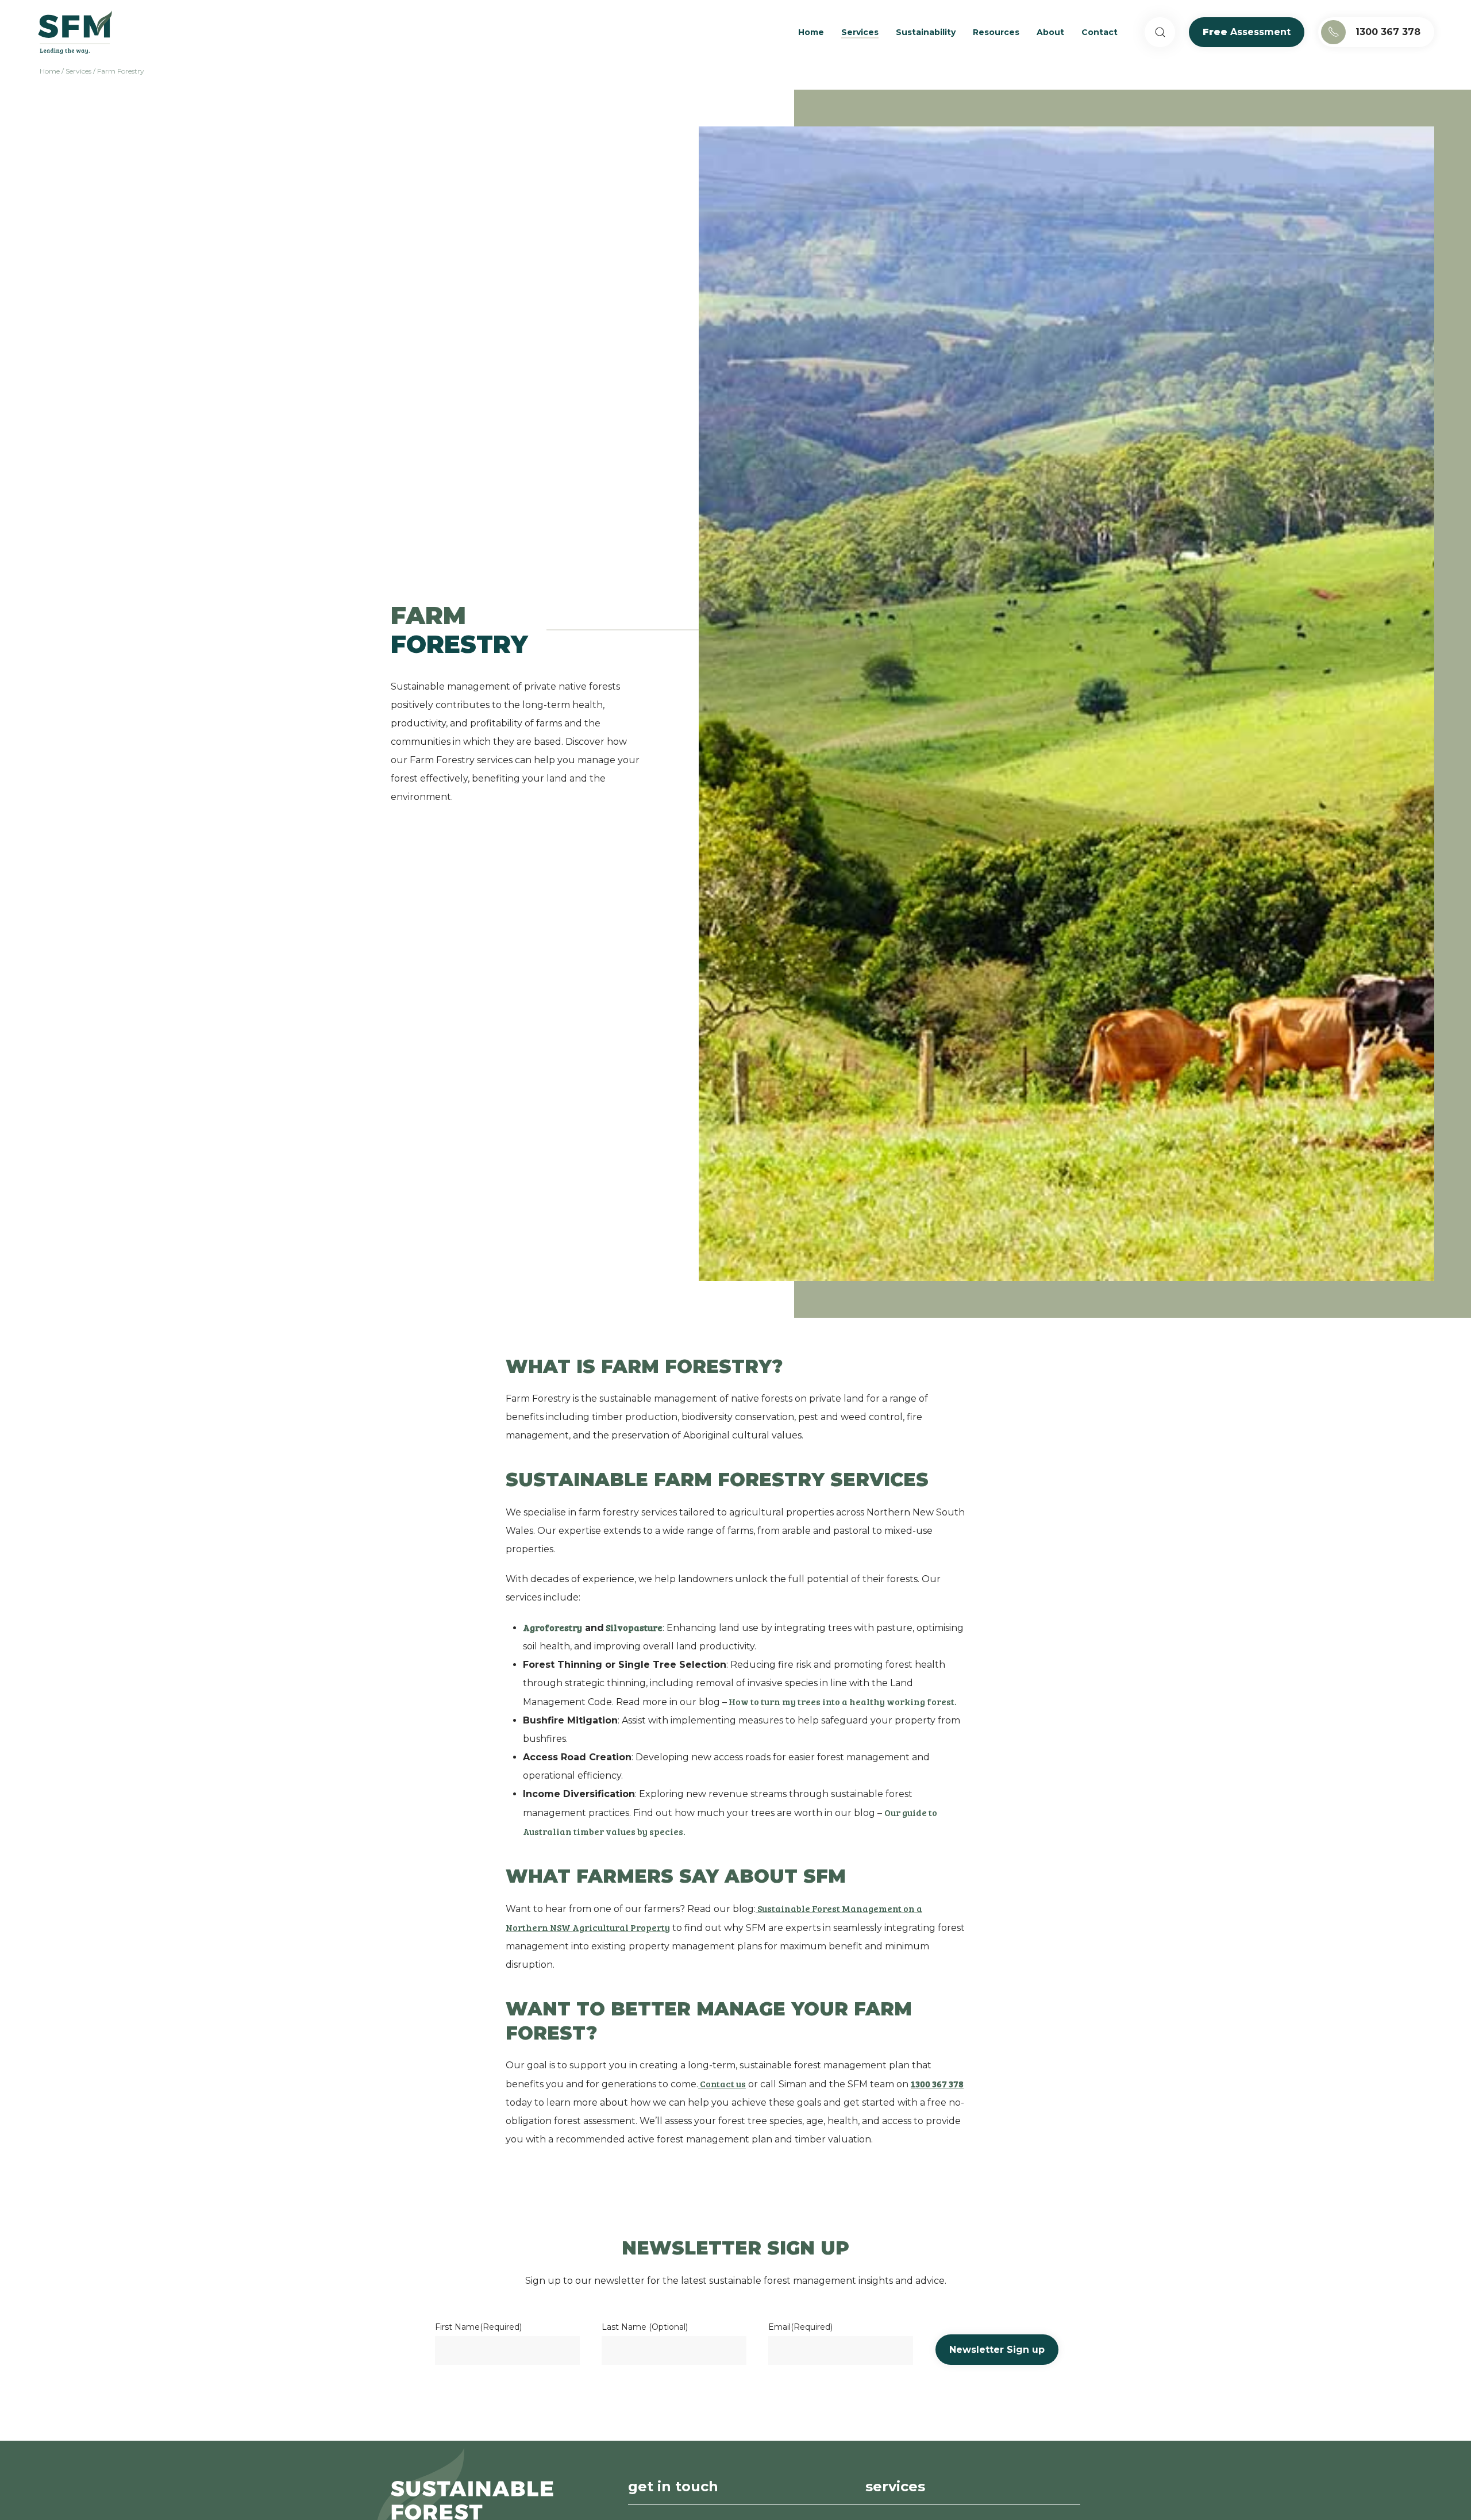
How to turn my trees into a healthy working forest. (842, 1701)
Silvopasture (633, 1627)
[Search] (1160, 32)
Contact (1100, 32)
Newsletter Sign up (997, 2350)
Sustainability (926, 32)
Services (860, 32)
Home (811, 32)
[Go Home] (75, 32)
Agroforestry (552, 1627)
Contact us (722, 2084)
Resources (996, 32)
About (1050, 32)
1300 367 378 (1388, 32)
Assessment (1247, 32)
